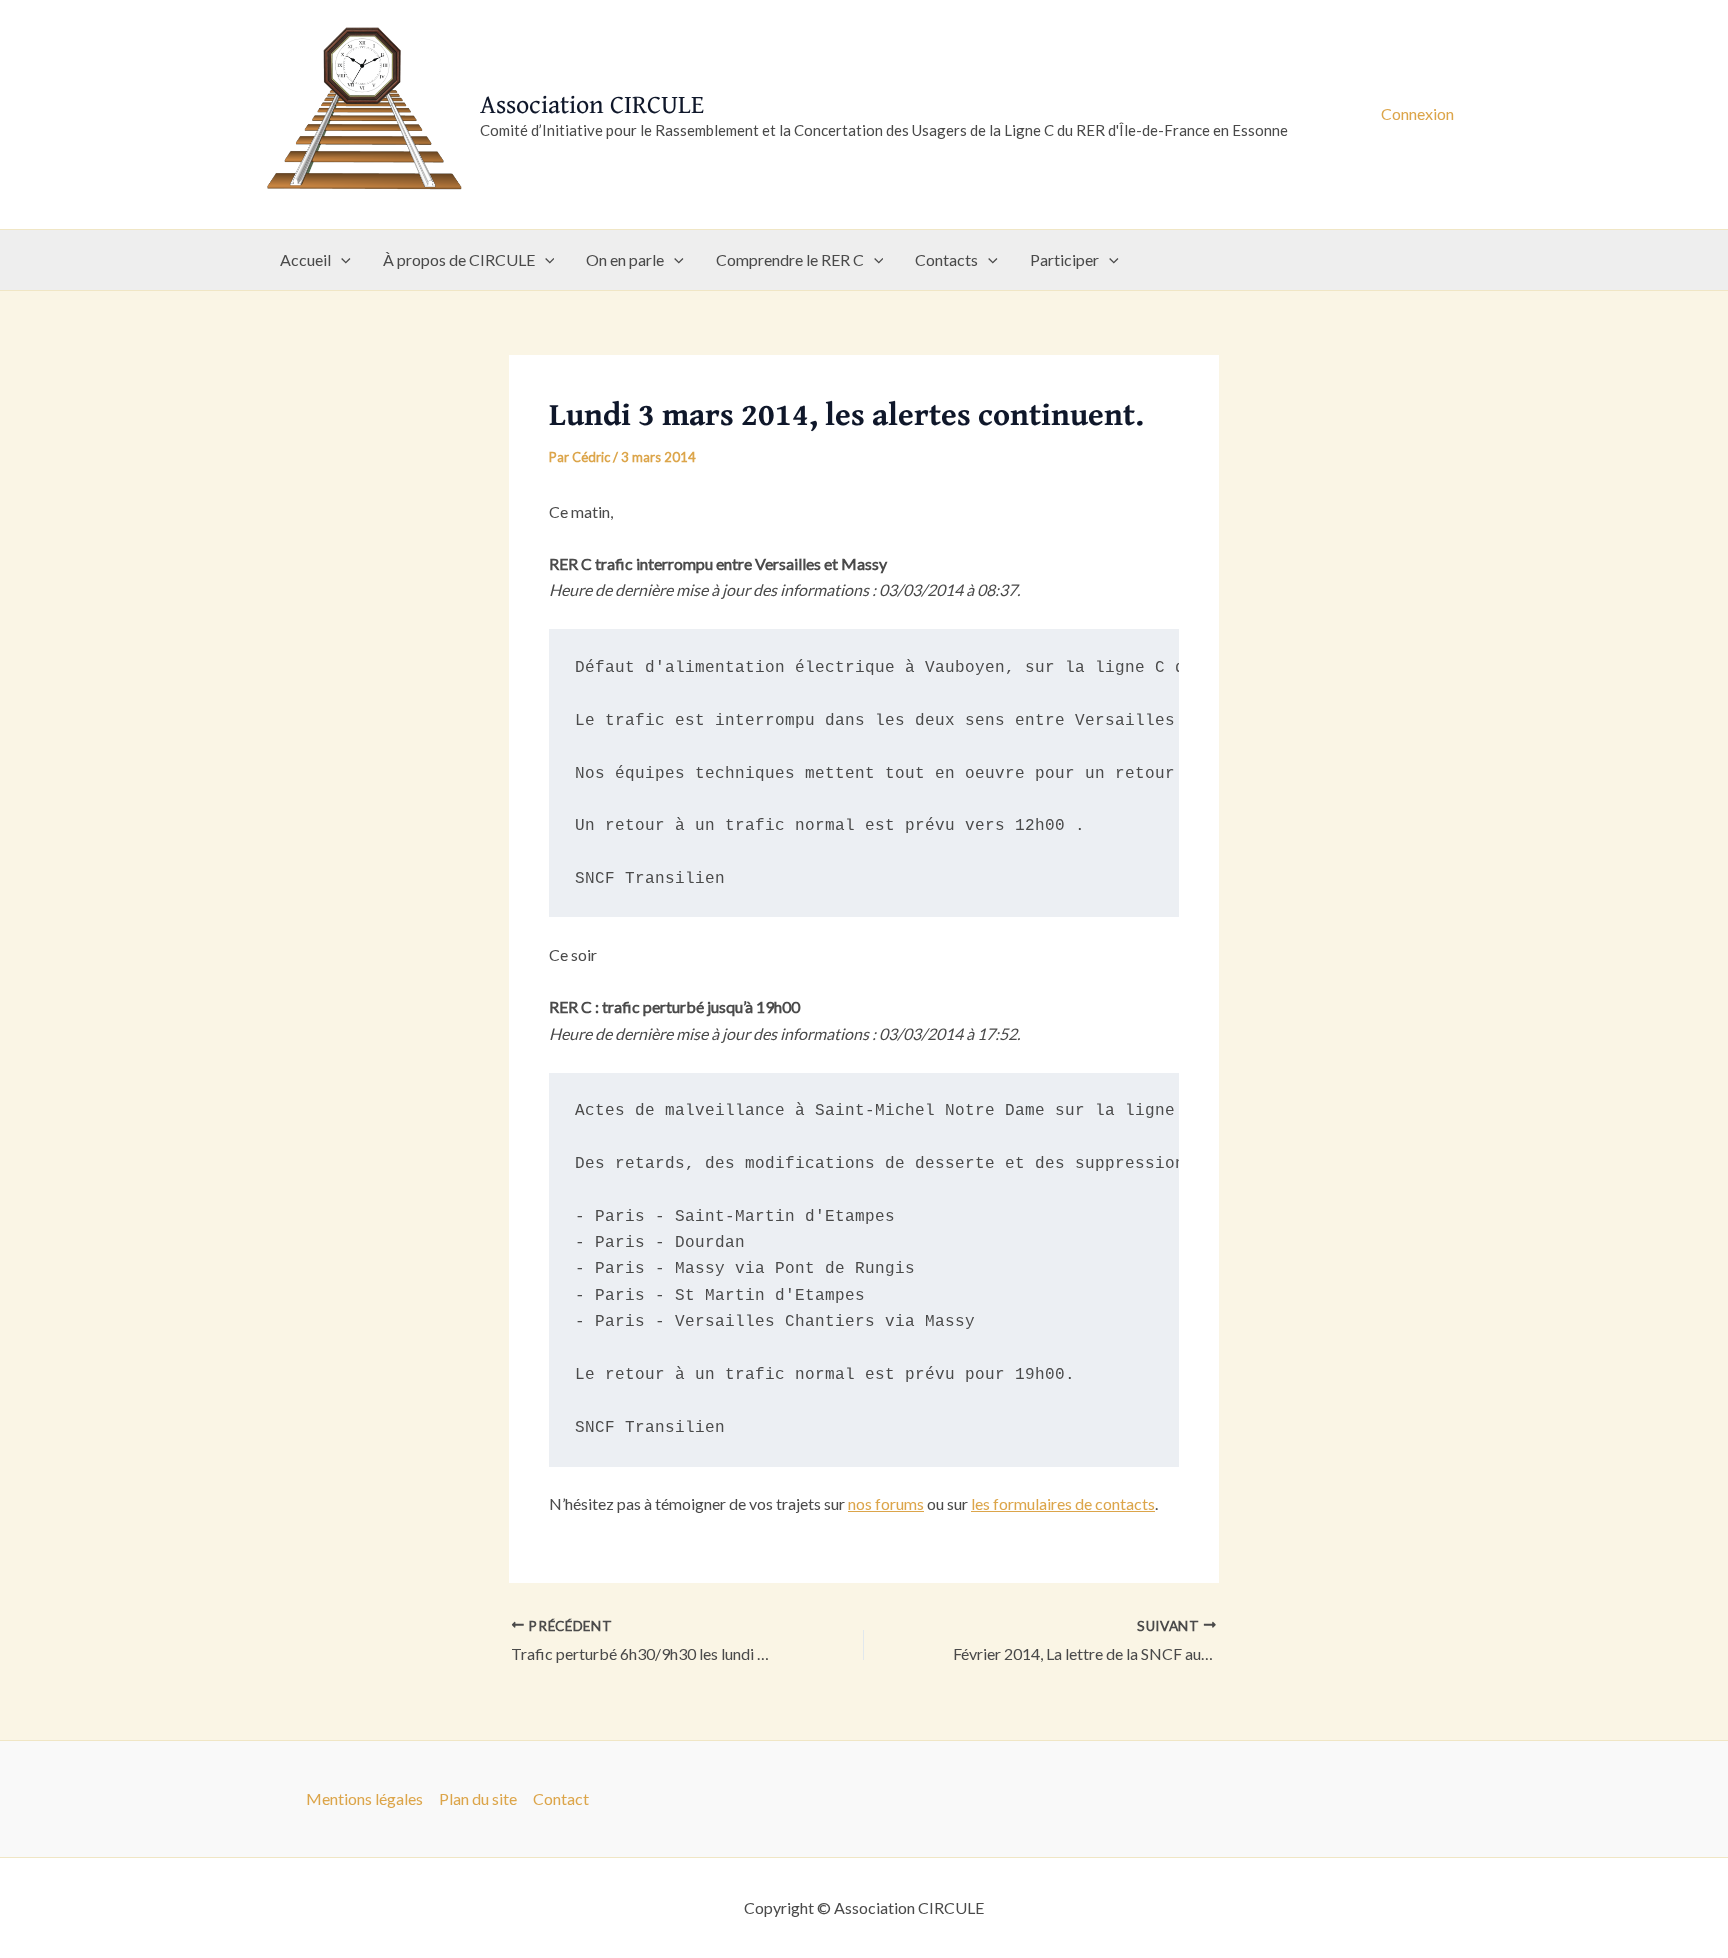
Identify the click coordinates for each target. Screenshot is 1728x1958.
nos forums (886, 1503)
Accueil (305, 259)
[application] (341, 260)
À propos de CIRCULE (459, 259)
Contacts (946, 259)
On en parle (625, 259)
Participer (1064, 259)
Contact (561, 1798)
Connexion (1417, 113)
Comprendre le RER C (790, 259)
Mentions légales (364, 1798)
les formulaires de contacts (1063, 1503)
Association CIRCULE (592, 103)
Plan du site (478, 1798)
